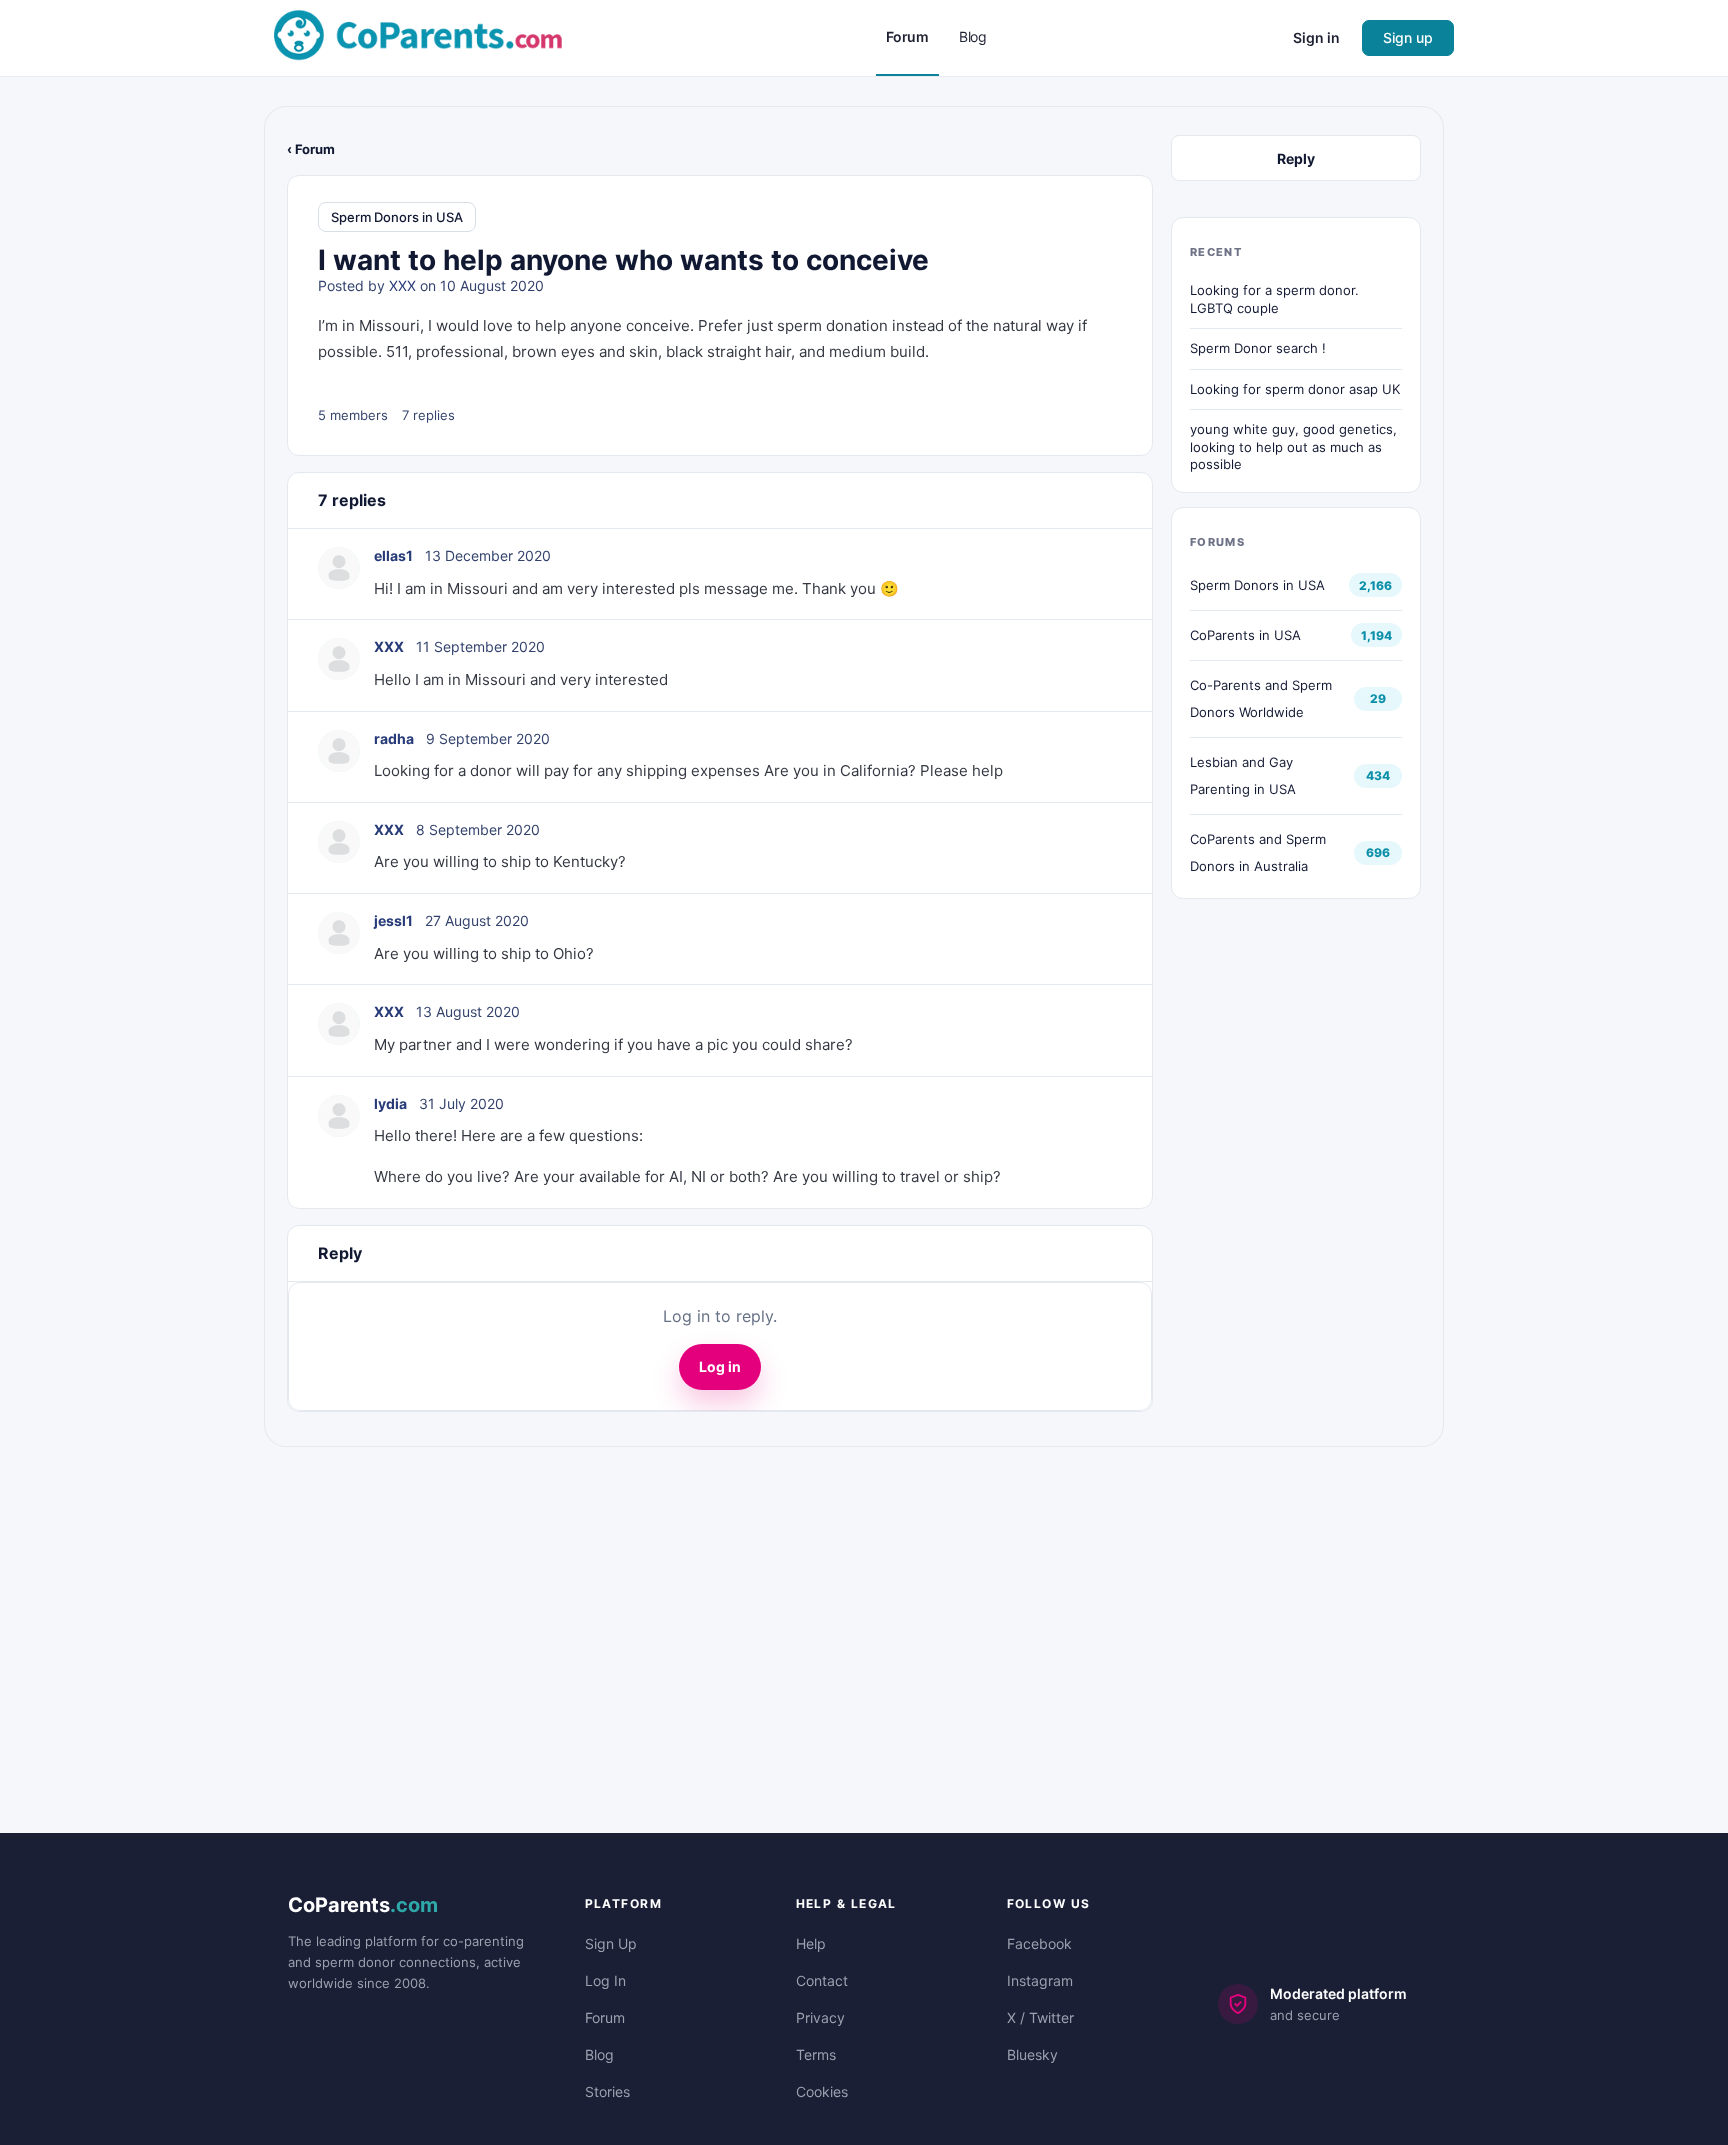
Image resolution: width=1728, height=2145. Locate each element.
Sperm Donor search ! (1258, 348)
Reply (1296, 158)
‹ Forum (311, 149)
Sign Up (611, 1943)
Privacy (820, 2017)
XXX (402, 285)
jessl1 (393, 920)
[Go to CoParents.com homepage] (418, 36)
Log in (720, 1366)
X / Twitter (1040, 2017)
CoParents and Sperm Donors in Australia (1258, 852)
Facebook (1039, 1943)
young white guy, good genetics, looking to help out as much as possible (1293, 446)
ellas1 (393, 555)
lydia (390, 1103)
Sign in (1316, 37)
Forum (605, 2017)
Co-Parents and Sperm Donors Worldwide (1261, 698)
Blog (599, 2054)
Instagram (1040, 1980)
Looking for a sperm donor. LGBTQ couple (1274, 299)
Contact (822, 1980)
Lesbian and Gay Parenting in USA (1243, 775)
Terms (816, 2054)
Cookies (822, 2091)
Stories (607, 2091)
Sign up (1408, 37)
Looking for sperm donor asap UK (1295, 389)
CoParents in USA (1245, 635)
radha (394, 738)
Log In (605, 1980)
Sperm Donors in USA (397, 217)
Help (811, 1943)
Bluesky (1032, 2054)
